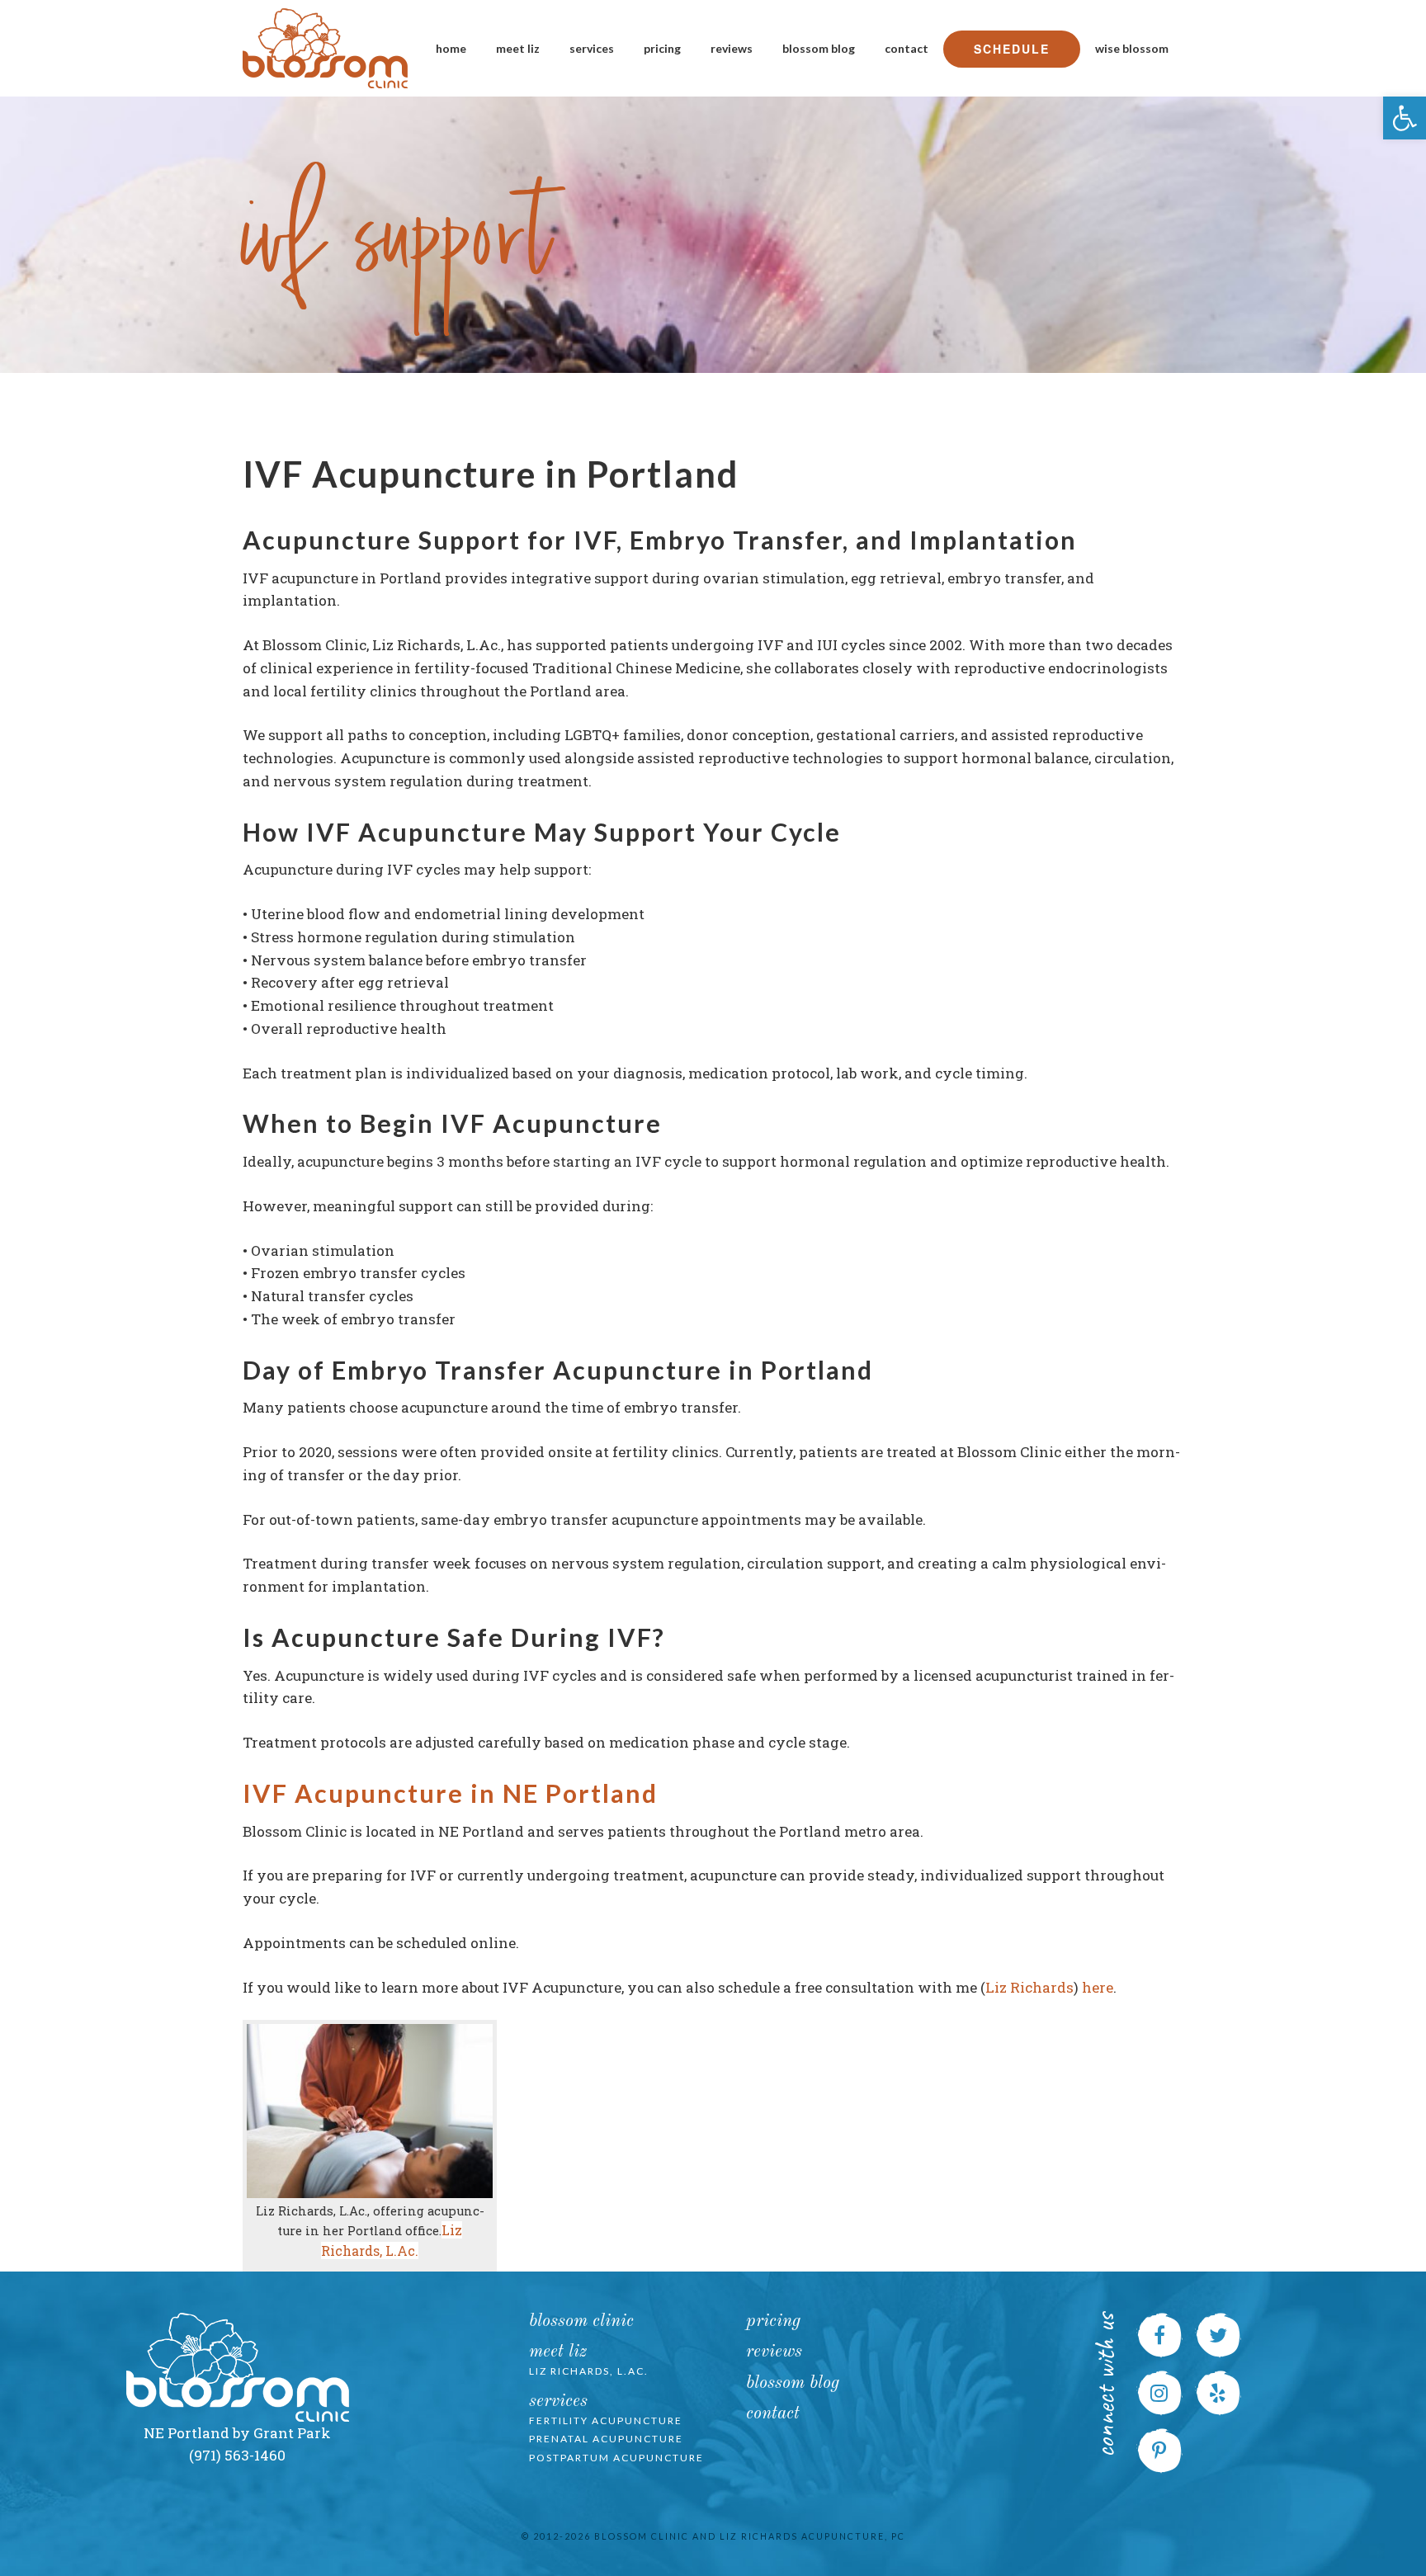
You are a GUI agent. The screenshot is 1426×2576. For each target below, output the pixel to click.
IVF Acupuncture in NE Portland (450, 1793)
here (1098, 1987)
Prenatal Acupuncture (606, 2439)
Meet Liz (518, 48)
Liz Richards (1029, 1987)
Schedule (1012, 49)
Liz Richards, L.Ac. (589, 2371)
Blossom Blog (819, 48)
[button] (1405, 118)
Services (592, 48)
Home (451, 48)
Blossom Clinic (581, 2321)
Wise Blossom (1132, 48)
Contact (907, 48)
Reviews (732, 48)
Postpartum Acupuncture (616, 2458)
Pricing (662, 48)
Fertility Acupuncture (606, 2420)
